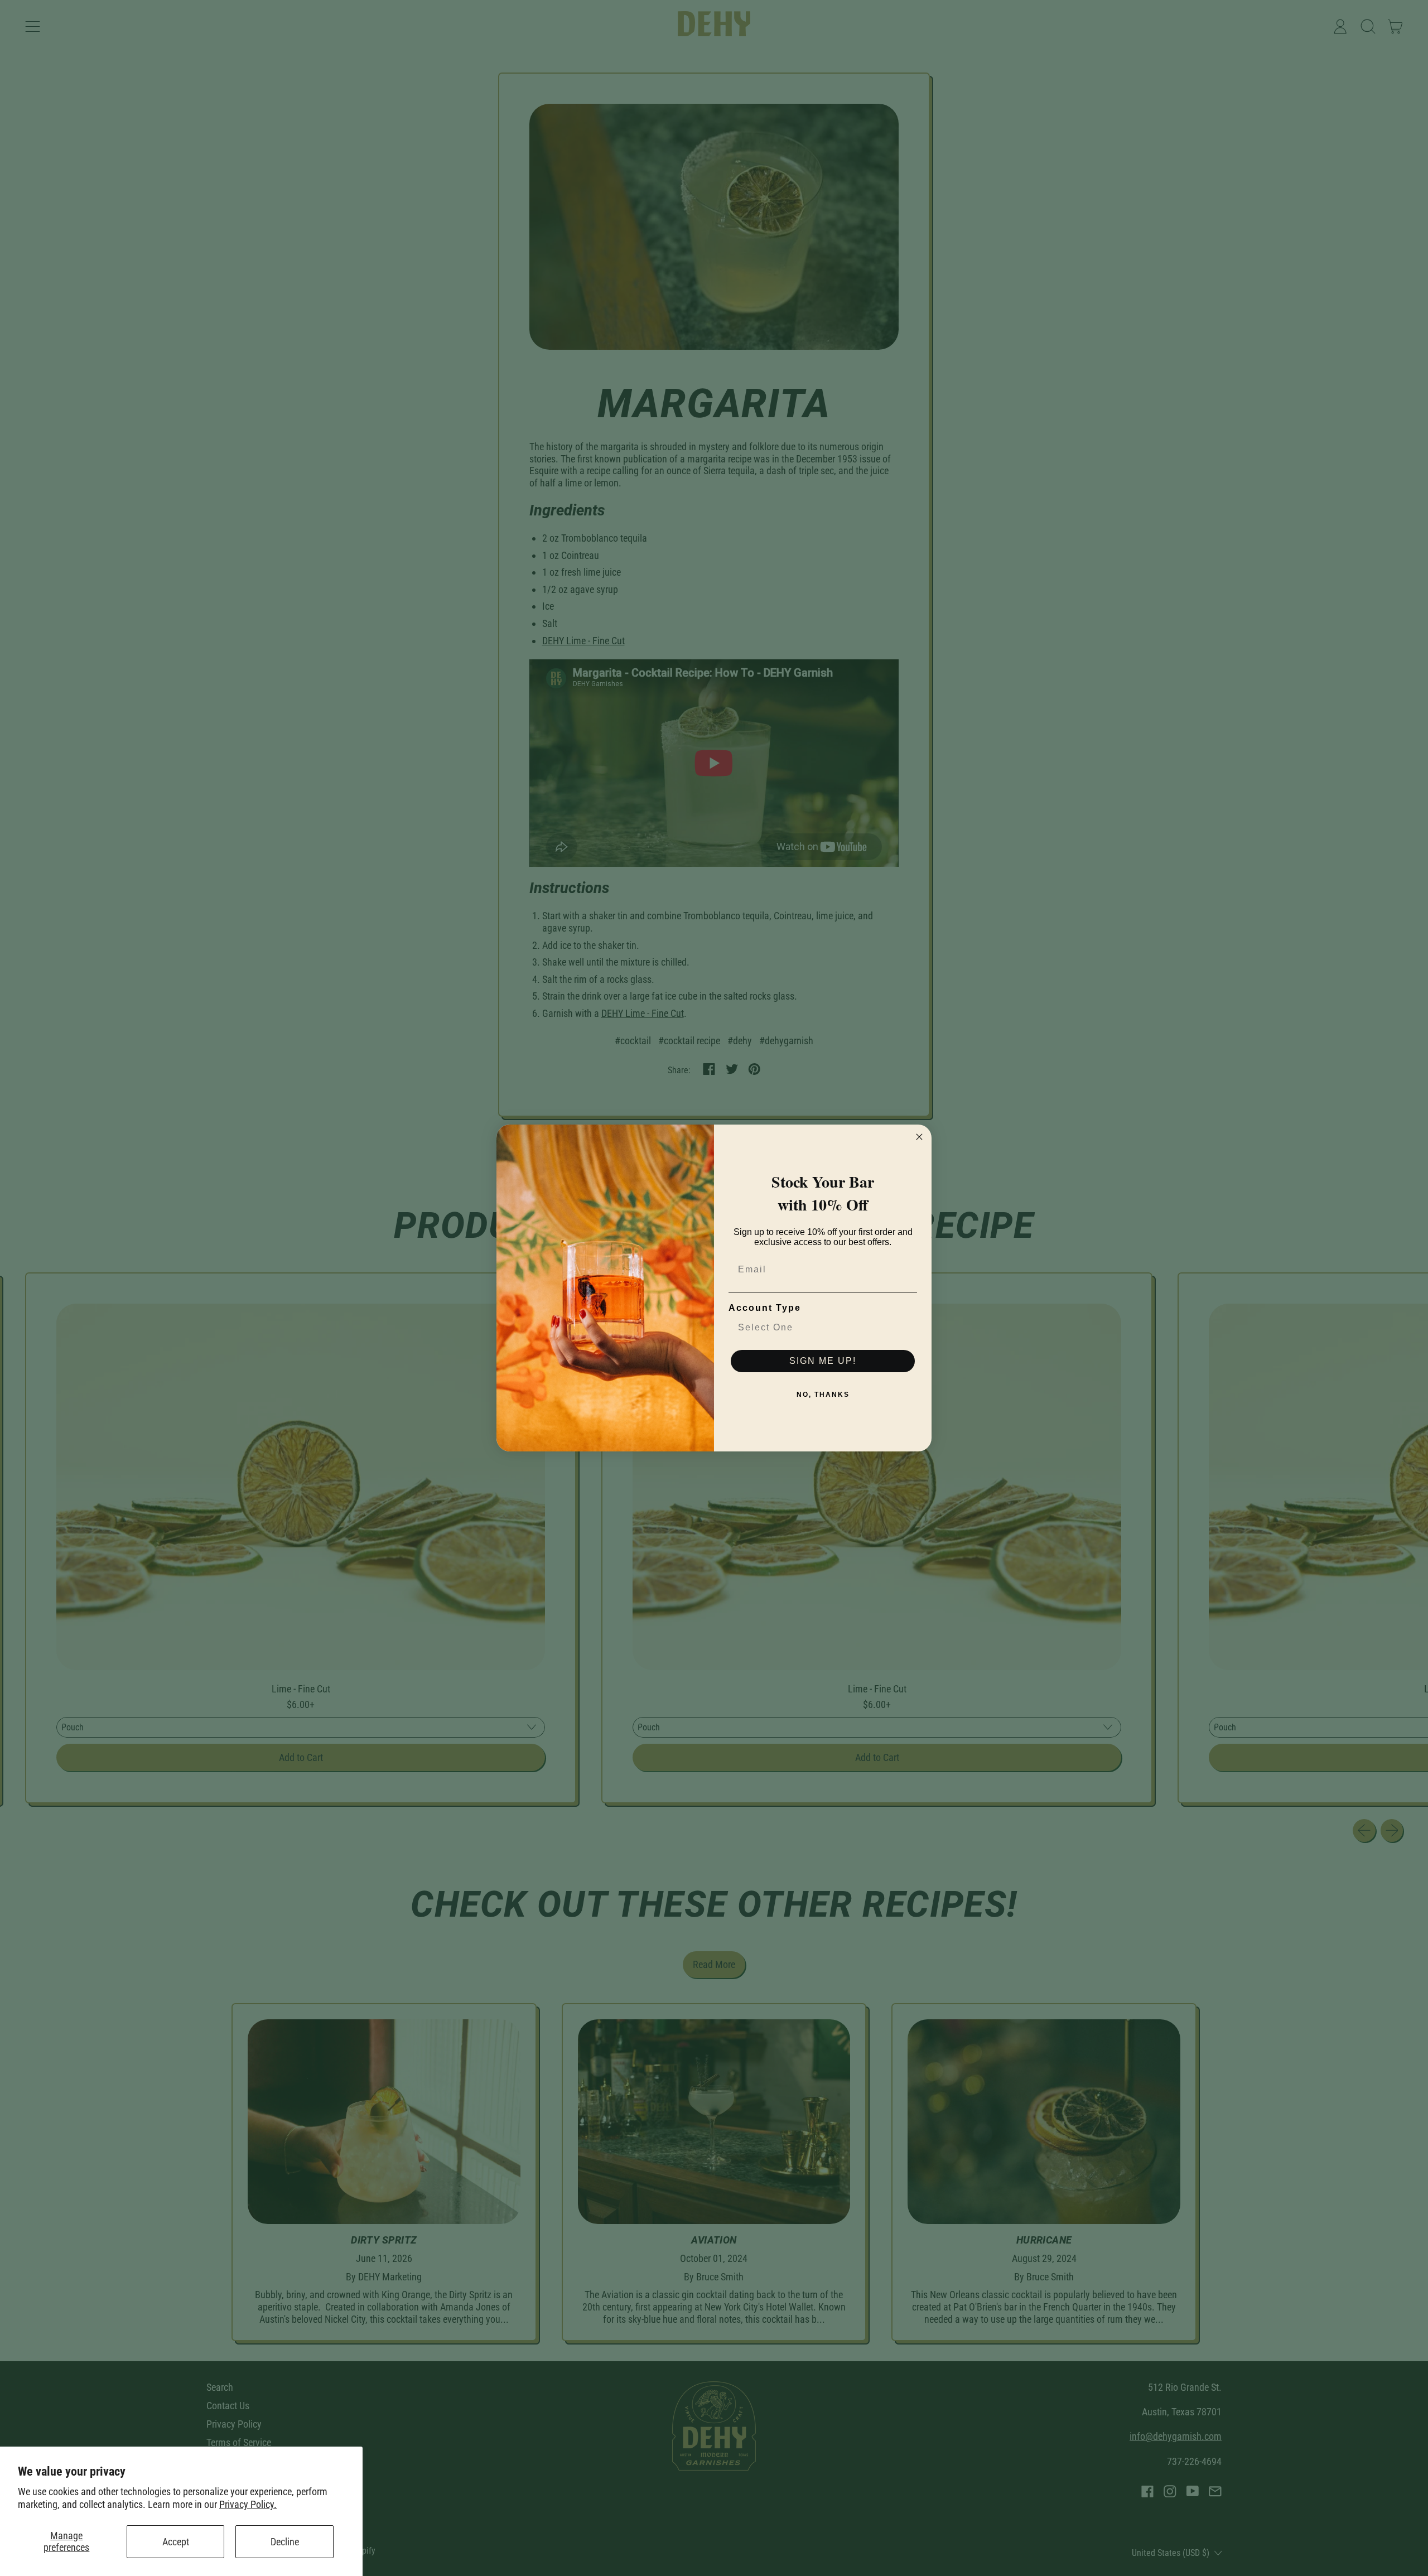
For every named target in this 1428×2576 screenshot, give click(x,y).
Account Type (765, 1308)
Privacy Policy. (248, 2504)
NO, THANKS (823, 1395)
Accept (176, 2542)
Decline (285, 2542)
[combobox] (819, 1328)
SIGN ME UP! (823, 1361)
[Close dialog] (919, 1137)
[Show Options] (906, 1328)
